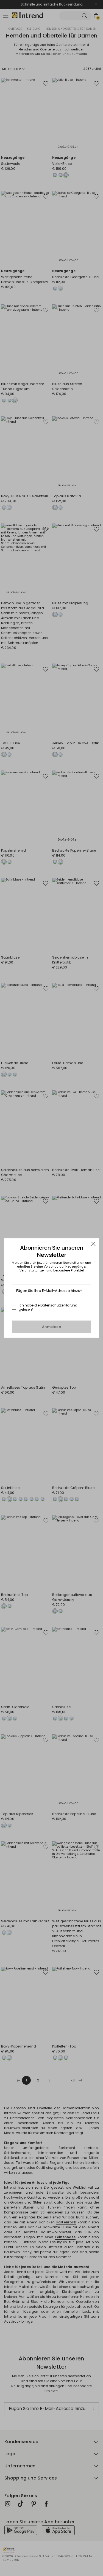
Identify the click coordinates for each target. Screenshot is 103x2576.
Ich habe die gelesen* (48, 1307)
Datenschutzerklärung (59, 1305)
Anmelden (51, 1327)
